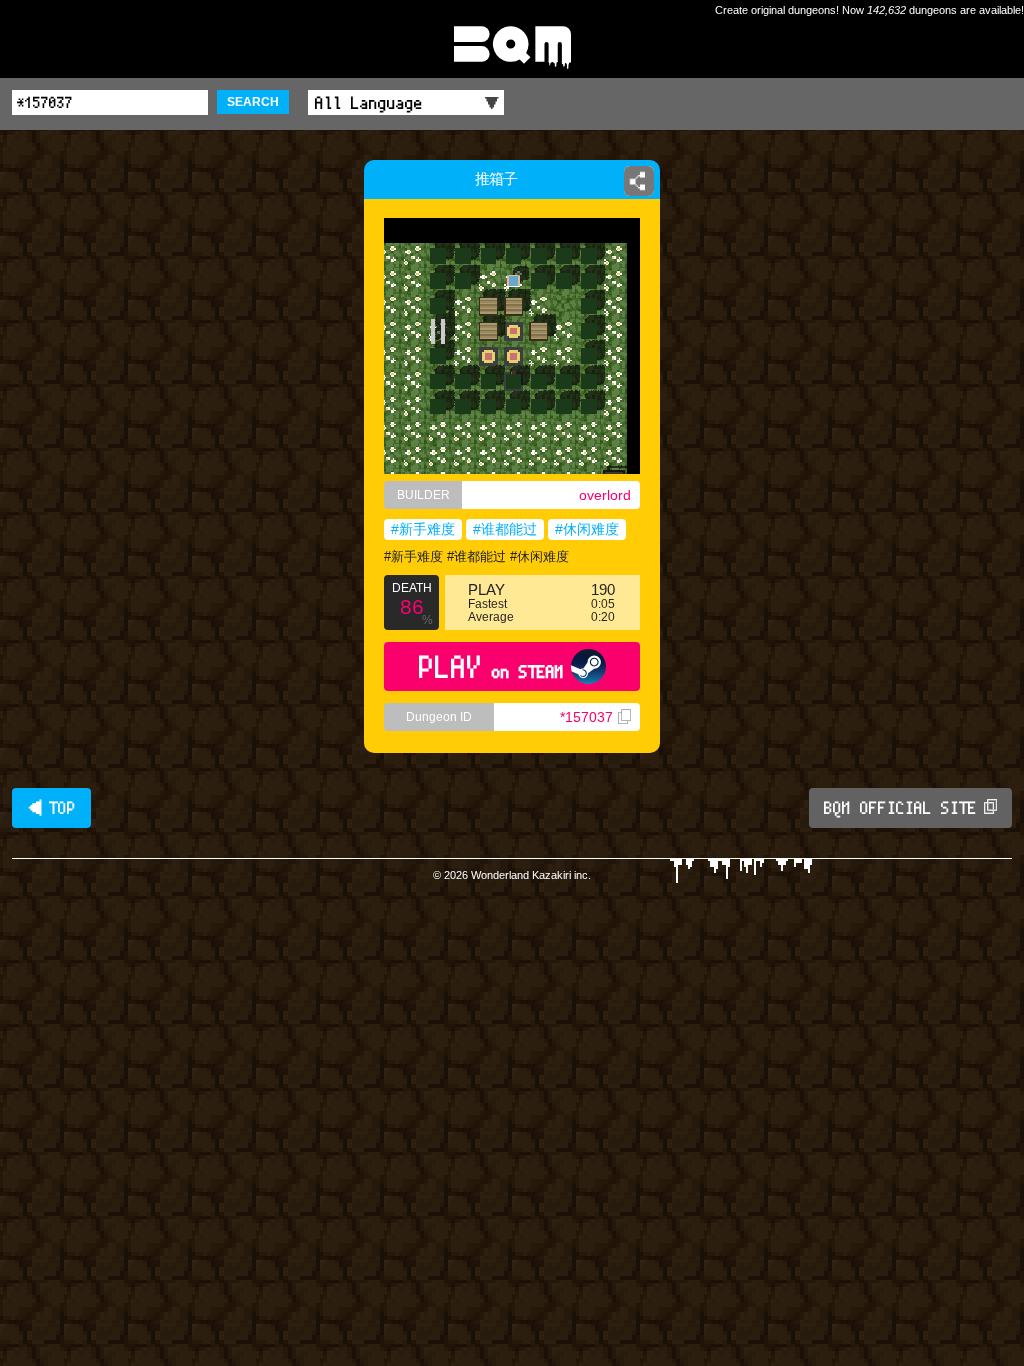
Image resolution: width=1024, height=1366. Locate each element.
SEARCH (253, 102)
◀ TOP (51, 808)
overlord (605, 495)
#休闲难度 (587, 529)
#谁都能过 (505, 529)
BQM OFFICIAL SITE (900, 808)
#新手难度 (423, 529)
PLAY (491, 666)
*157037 (586, 717)
